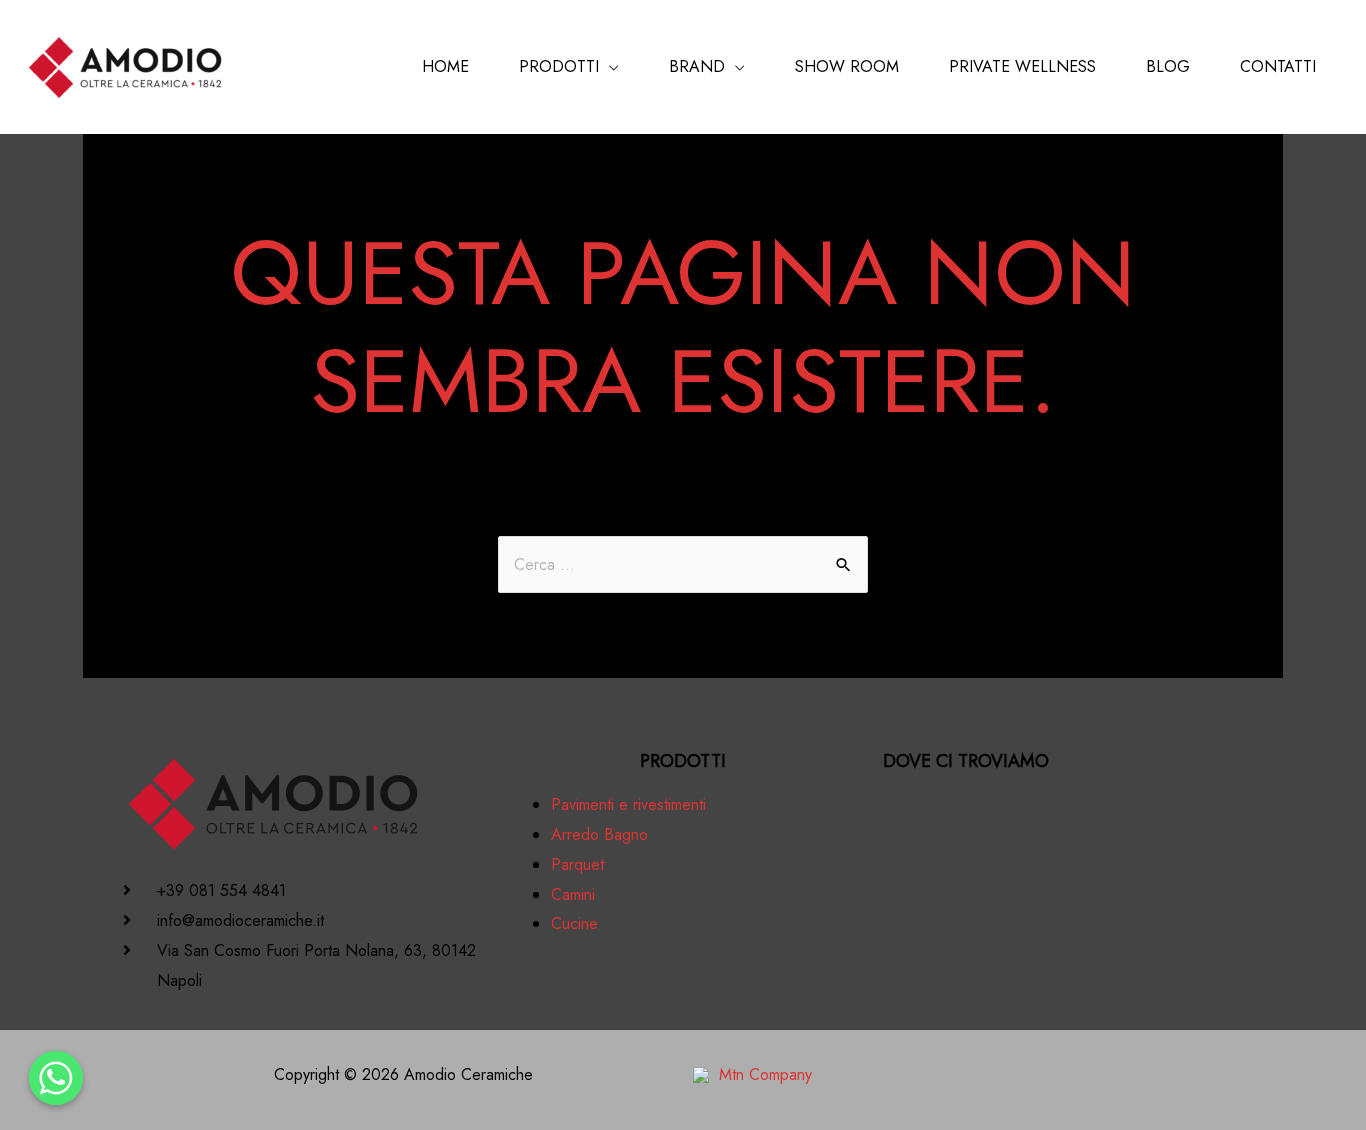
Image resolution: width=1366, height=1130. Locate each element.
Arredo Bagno (599, 834)
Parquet (577, 864)
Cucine (574, 923)
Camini (573, 894)
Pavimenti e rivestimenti (628, 804)
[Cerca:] (683, 564)
